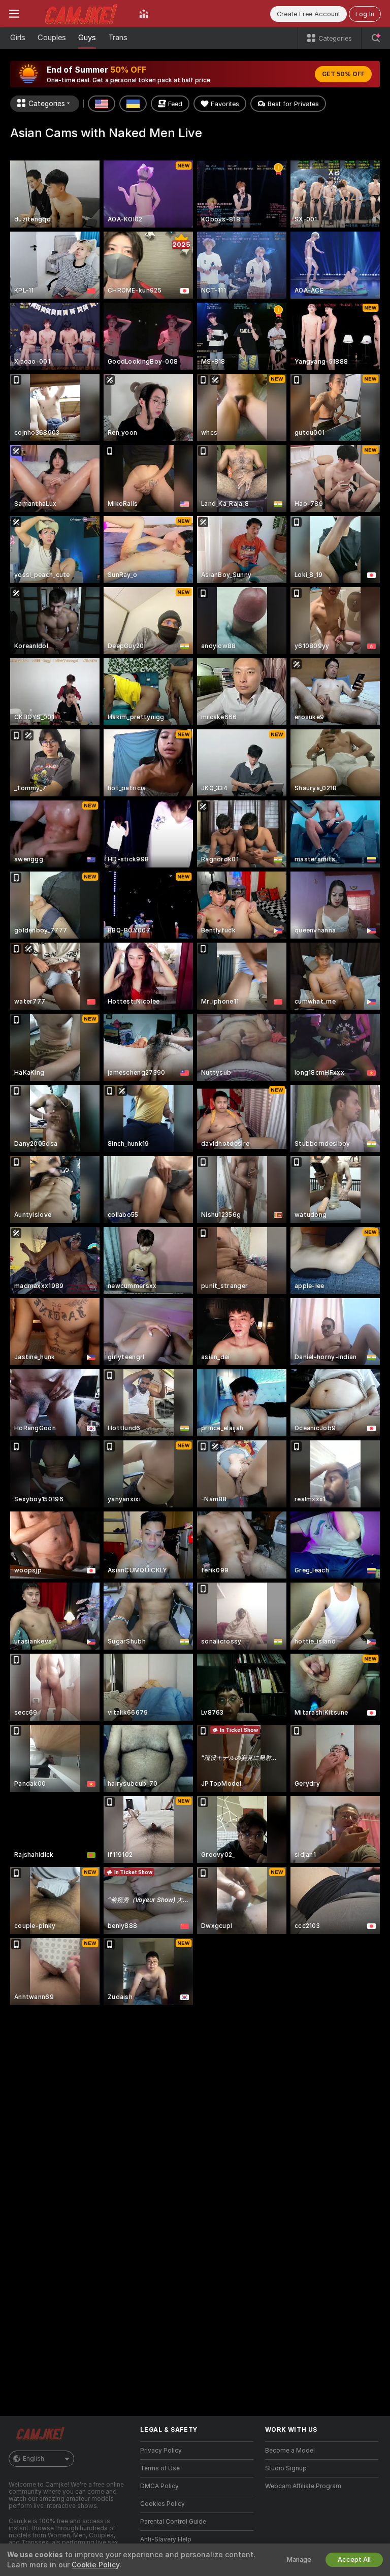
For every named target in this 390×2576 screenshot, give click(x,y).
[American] (102, 104)
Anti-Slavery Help (166, 2539)
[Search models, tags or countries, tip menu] (376, 38)
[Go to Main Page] (79, 14)
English (34, 2459)
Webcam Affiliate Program (303, 2486)
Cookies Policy (162, 2504)
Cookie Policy (95, 2565)
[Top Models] (144, 14)
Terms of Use (160, 2468)
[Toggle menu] (14, 14)
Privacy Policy (161, 2451)
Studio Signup (286, 2468)
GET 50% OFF (343, 74)
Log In (365, 14)
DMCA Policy (159, 2486)
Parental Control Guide (173, 2522)
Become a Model (290, 2451)
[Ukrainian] (133, 104)
